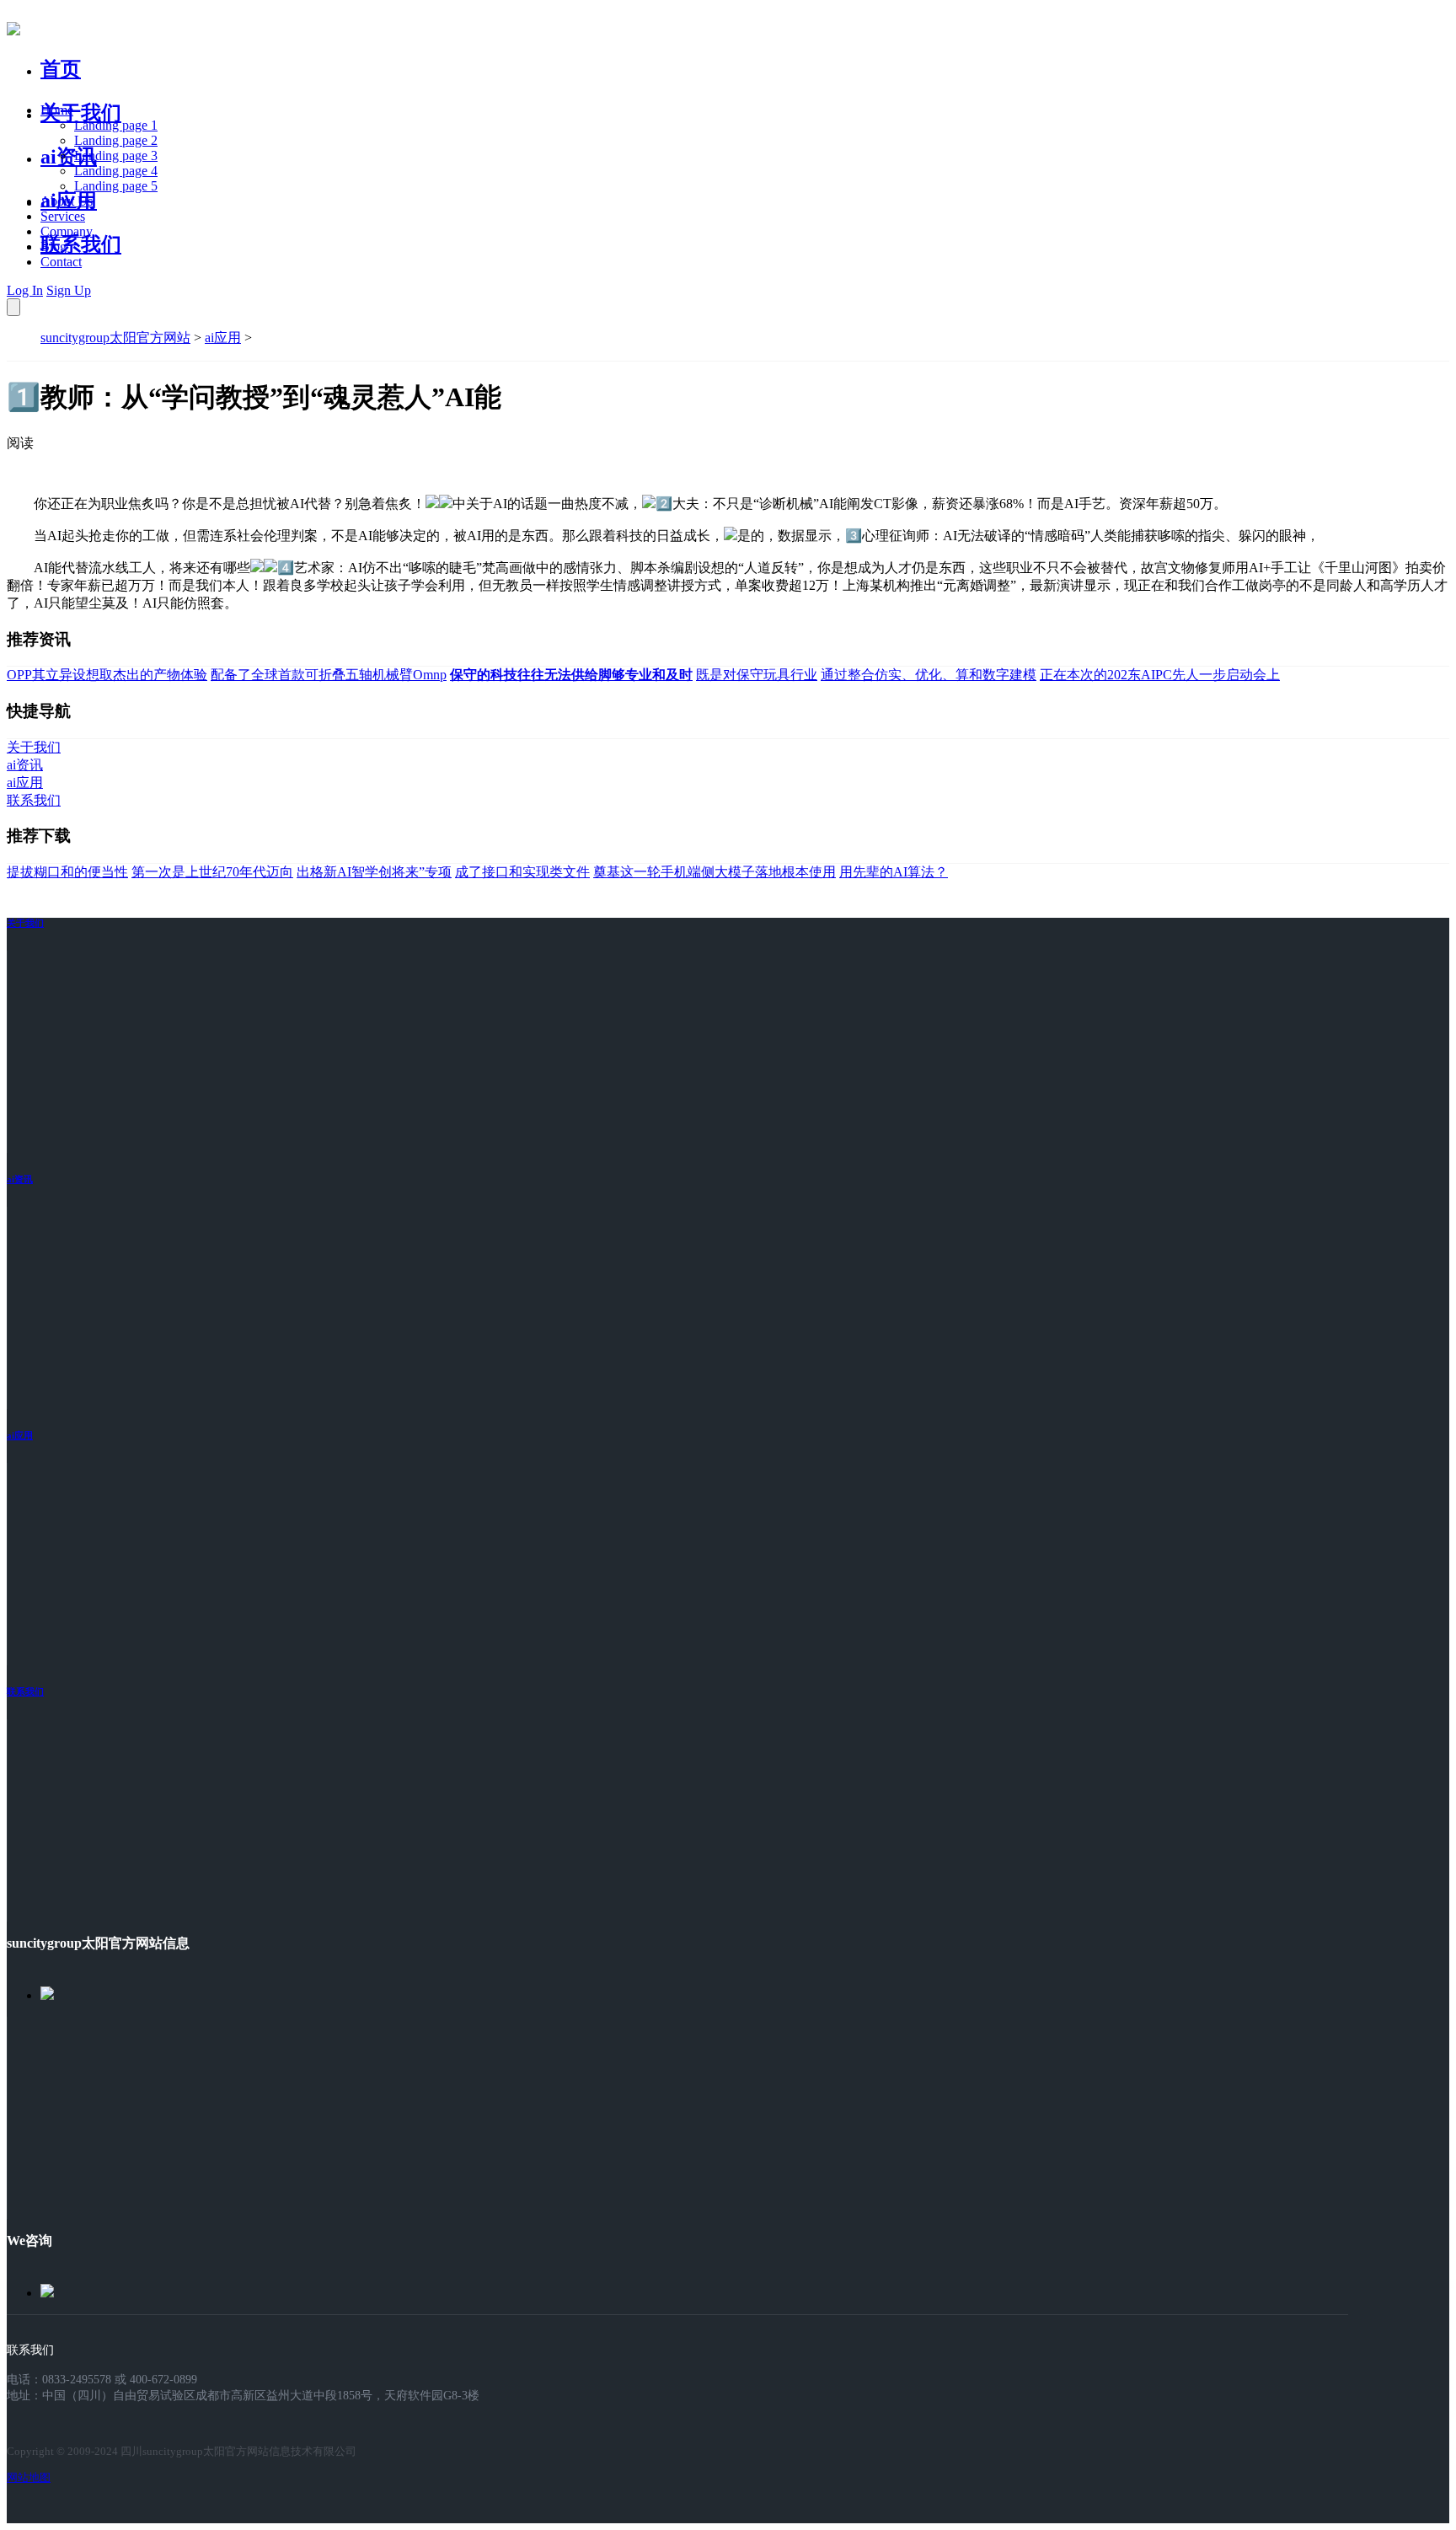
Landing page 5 (116, 186)
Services (63, 216)
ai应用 (223, 338)
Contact (61, 262)
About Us (67, 201)
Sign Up (69, 290)
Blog (54, 247)
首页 (61, 69)
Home (57, 110)
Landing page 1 (116, 125)
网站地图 (29, 2477)
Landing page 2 (116, 140)
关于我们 (81, 113)
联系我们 (81, 244)
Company (67, 231)
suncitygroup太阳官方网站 (115, 338)
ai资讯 (69, 157)
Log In (25, 290)
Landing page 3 (116, 155)
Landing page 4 (116, 171)
